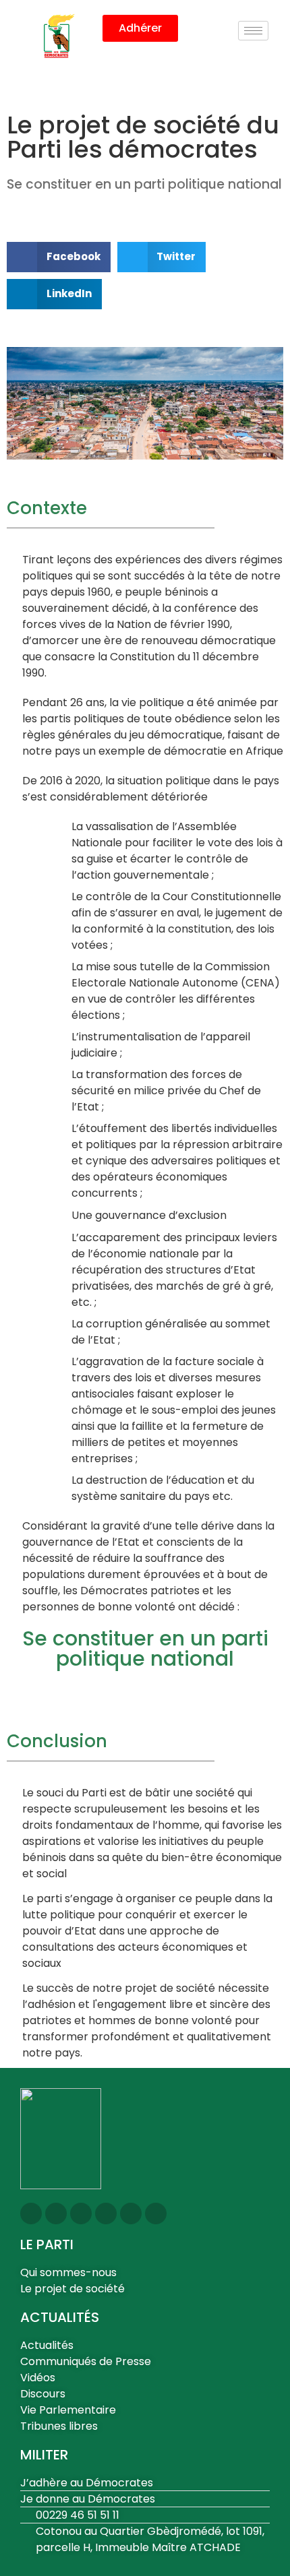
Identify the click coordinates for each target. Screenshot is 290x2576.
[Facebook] (81, 2213)
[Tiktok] (156, 2213)
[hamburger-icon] (253, 31)
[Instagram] (31, 2213)
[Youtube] (106, 2213)
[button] (59, 257)
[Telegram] (131, 2213)
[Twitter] (56, 2213)
